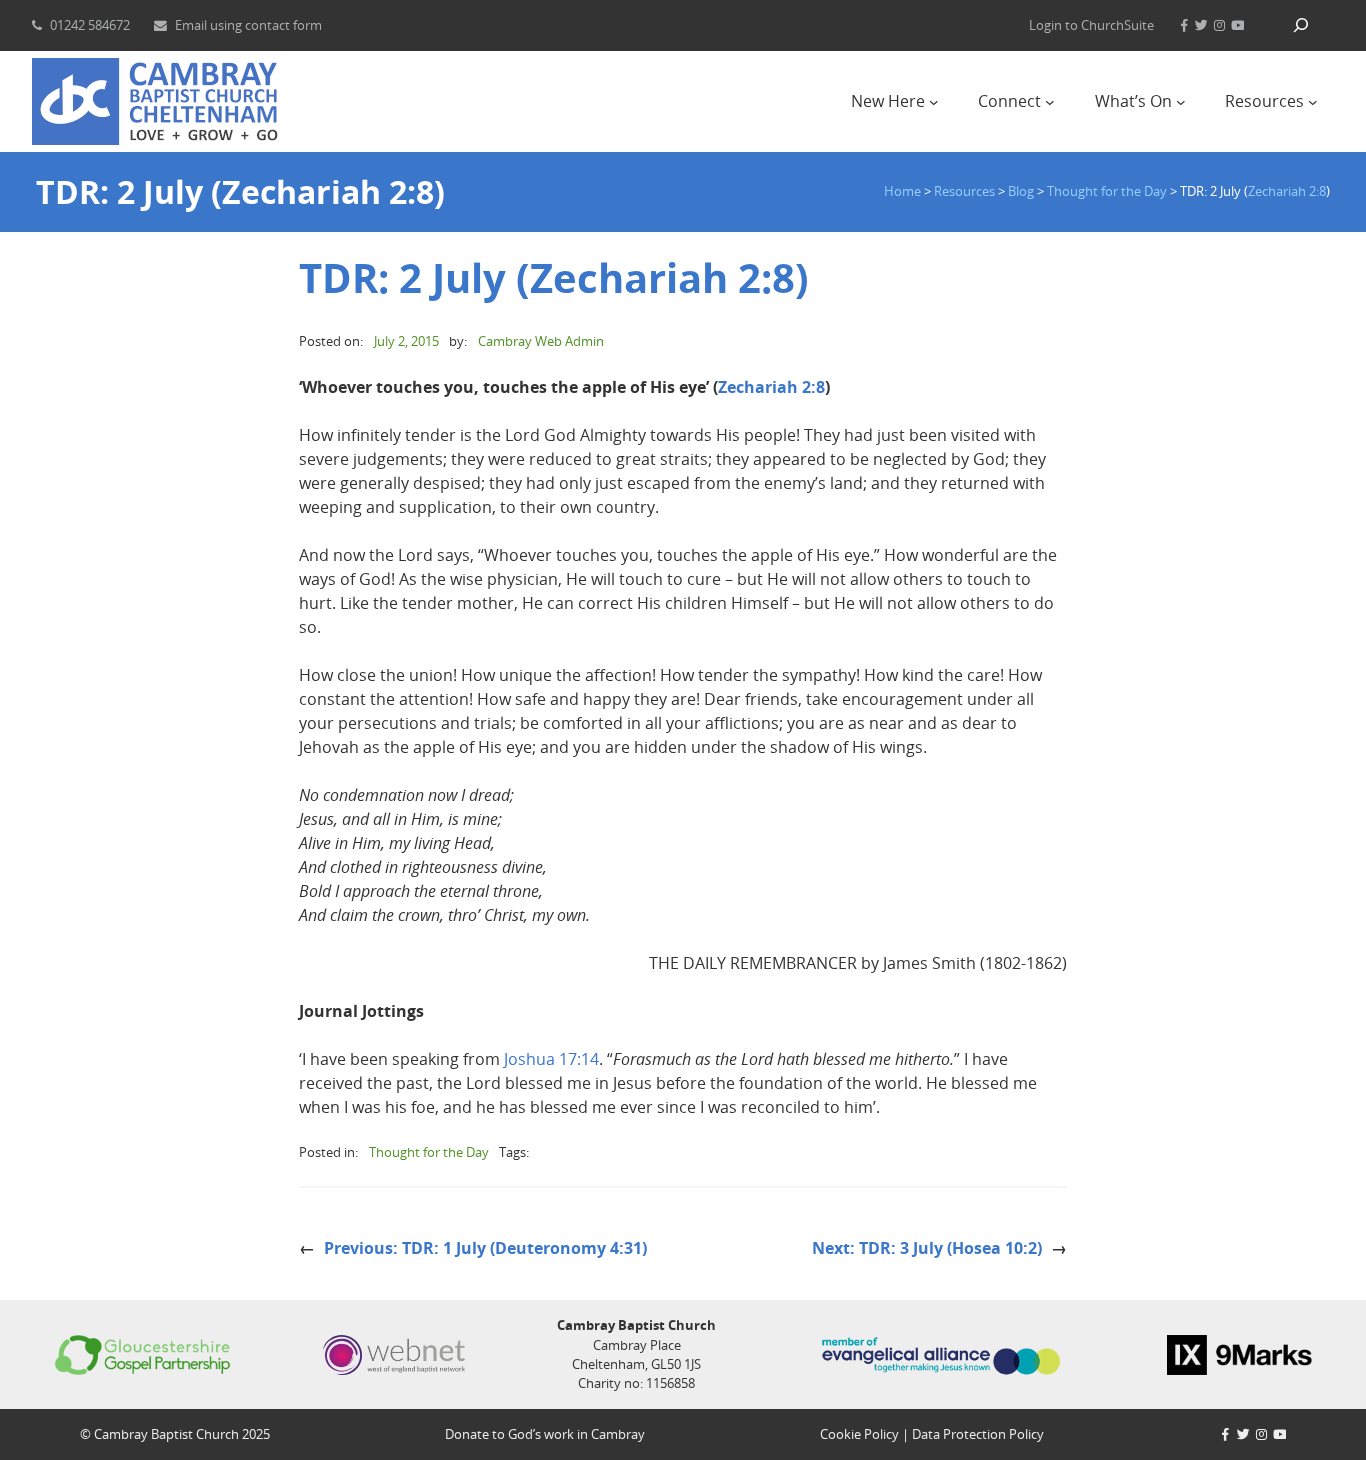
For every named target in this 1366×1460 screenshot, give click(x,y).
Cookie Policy (859, 1434)
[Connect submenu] (1050, 102)
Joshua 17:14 (551, 1059)
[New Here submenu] (934, 102)
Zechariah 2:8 (1287, 191)
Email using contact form (248, 25)
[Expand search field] (1301, 25)
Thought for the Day (429, 1152)
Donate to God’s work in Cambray (545, 1434)
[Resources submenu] (1313, 102)
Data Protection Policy (978, 1434)
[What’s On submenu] (1181, 102)
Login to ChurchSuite (1091, 25)
